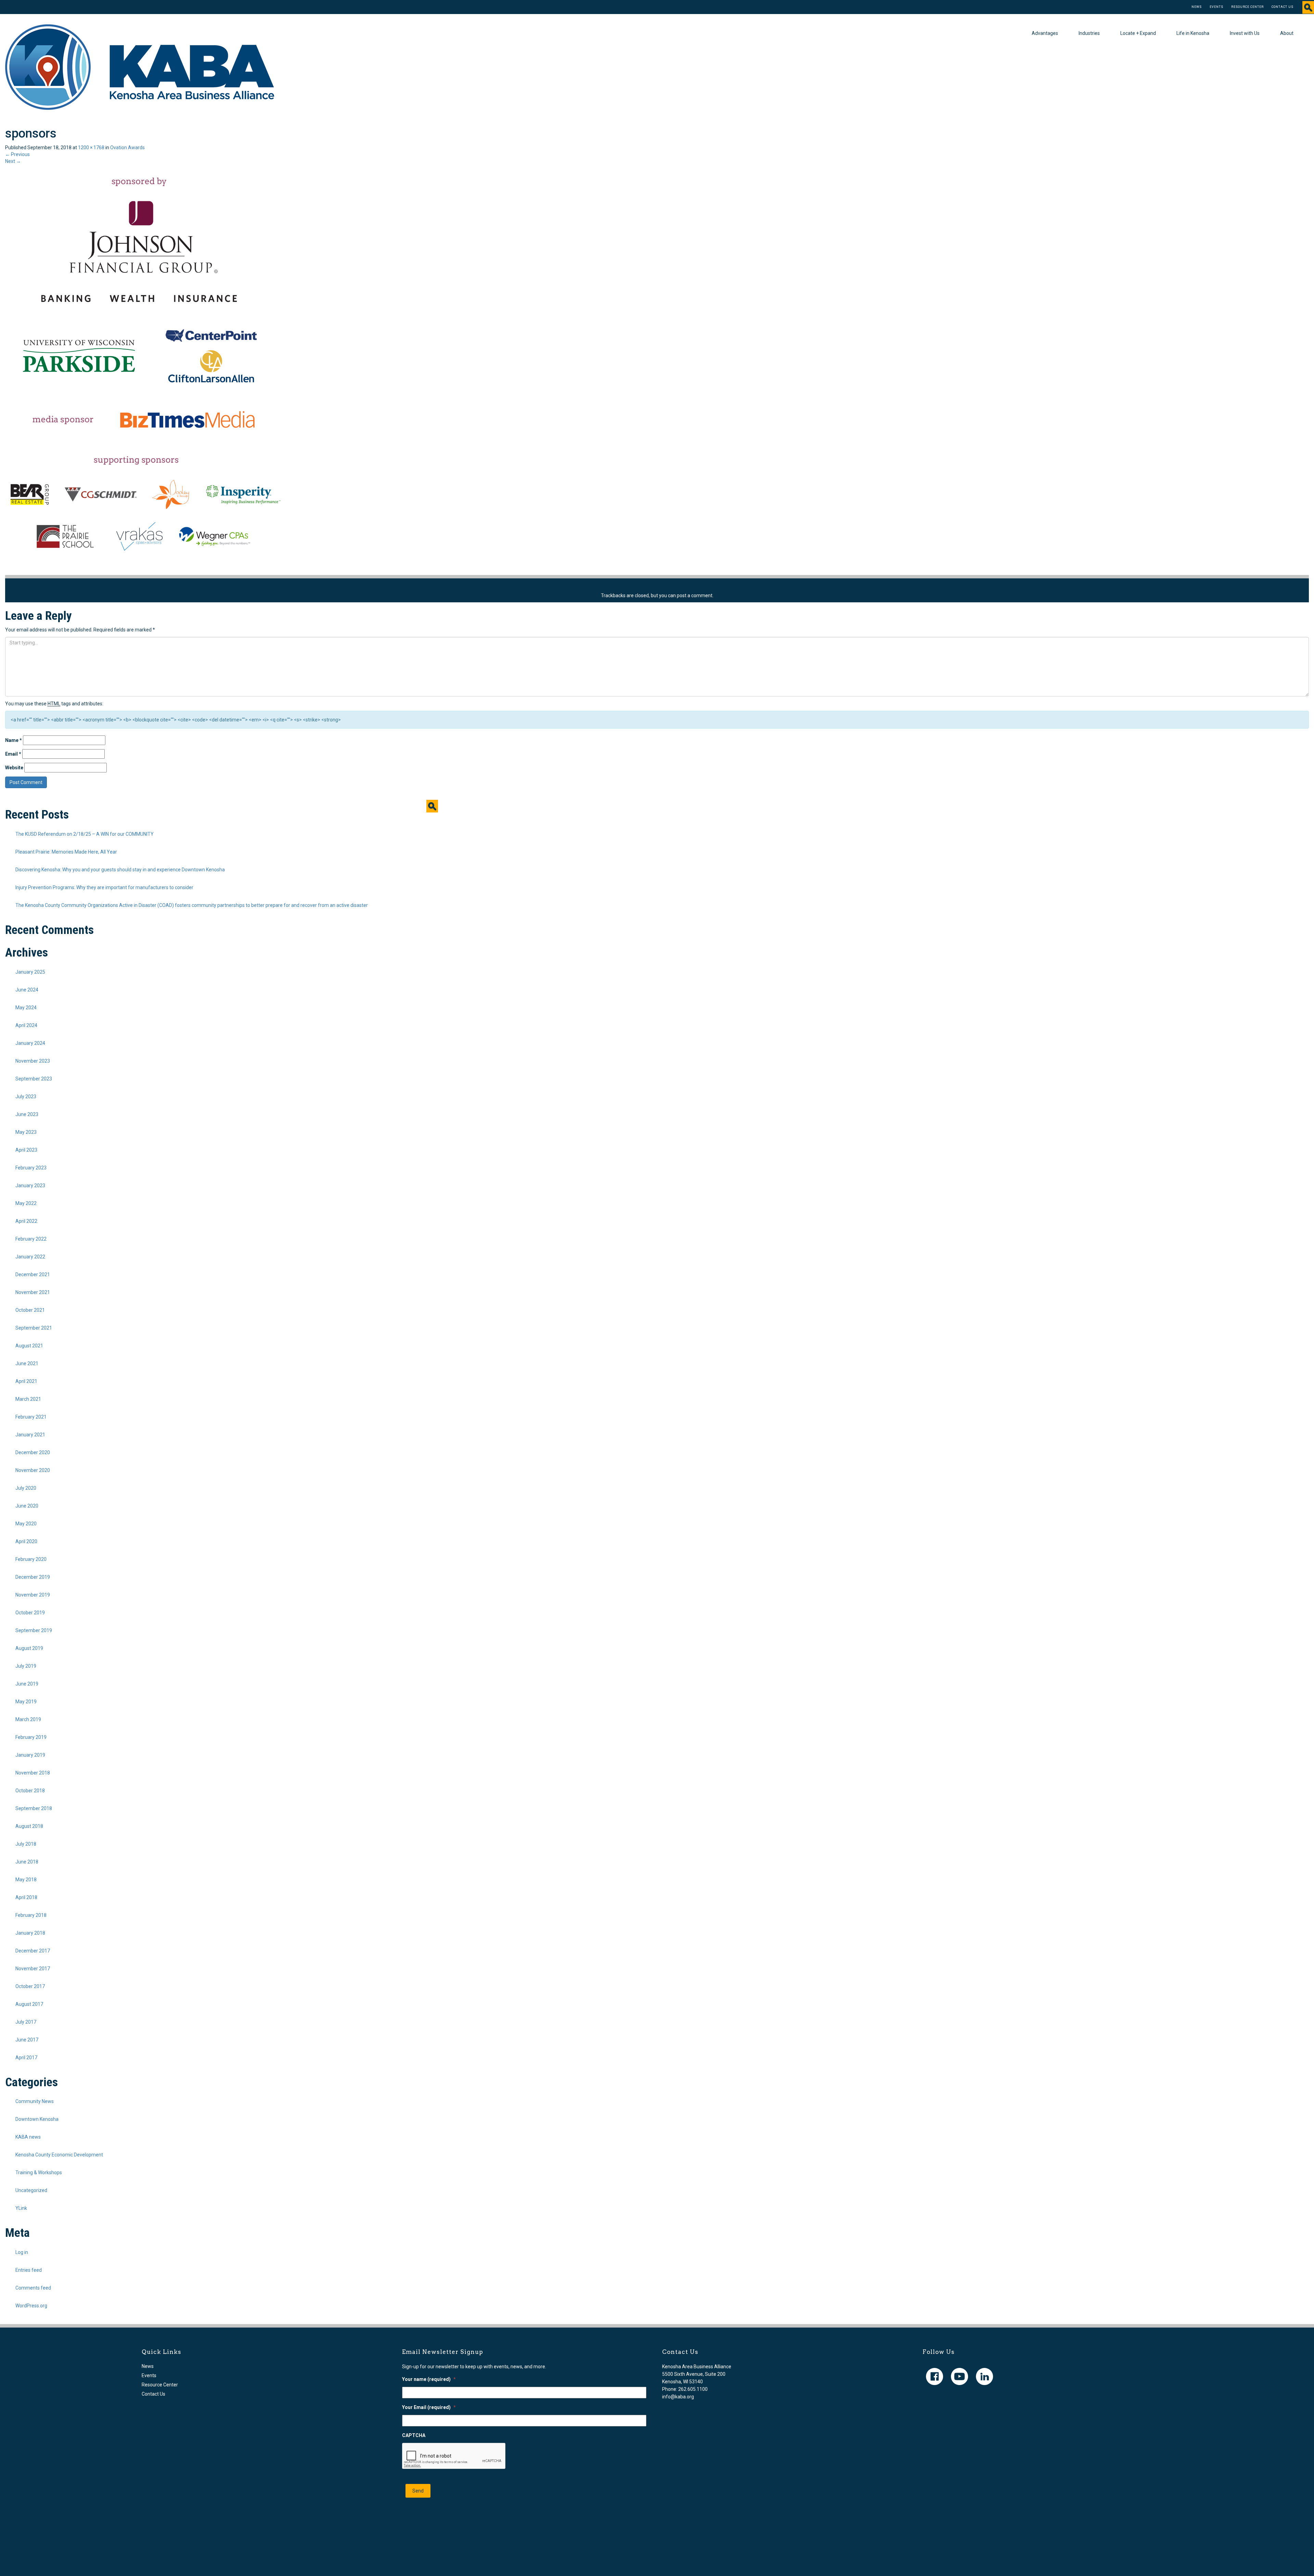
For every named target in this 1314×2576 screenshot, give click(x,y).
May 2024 (26, 1008)
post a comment (695, 595)
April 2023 (26, 1150)
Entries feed (29, 2270)
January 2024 (30, 1043)
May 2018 (26, 1880)
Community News (35, 2101)
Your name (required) (429, 2379)
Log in (22, 2252)
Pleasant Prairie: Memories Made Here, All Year (66, 852)
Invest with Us (1245, 33)
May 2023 (26, 1132)
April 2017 (26, 2058)
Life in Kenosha (1193, 33)
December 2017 (33, 1951)
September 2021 (34, 1328)
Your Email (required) (429, 2407)
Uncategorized (31, 2190)
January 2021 (30, 1435)
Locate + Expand (1138, 33)
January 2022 (30, 1257)
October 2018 (30, 1791)
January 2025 (30, 972)
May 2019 (26, 1702)
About (1287, 33)
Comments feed (33, 2288)
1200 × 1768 (91, 148)
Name (14, 740)
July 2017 (26, 2022)
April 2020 (26, 1541)
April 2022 (26, 1221)
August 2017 (29, 2004)
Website (14, 768)
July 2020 (26, 1488)
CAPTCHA (414, 2435)
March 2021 (28, 1399)
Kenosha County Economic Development (59, 2155)
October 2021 (30, 1310)
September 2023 (34, 1079)
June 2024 (27, 990)
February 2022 (31, 1239)
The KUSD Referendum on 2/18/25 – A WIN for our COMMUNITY (85, 834)
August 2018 (29, 1826)
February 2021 (31, 1417)
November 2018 (33, 1773)
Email (13, 754)
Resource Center (1247, 7)
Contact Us (1283, 7)
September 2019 (34, 1630)
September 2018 (34, 1808)
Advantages (1045, 33)
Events (1216, 7)
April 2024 (26, 1025)
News (1197, 7)
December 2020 (33, 1452)
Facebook (935, 2376)
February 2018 (31, 1915)
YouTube (959, 2376)
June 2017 (27, 2040)
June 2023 (27, 1114)
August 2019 (29, 1648)
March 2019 (28, 1719)
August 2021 (29, 1346)
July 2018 (26, 1844)
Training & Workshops (39, 2173)
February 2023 (31, 1168)
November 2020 (33, 1470)
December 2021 (33, 1274)
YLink (21, 2208)
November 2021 (33, 1292)
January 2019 (30, 1755)
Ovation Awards (127, 148)
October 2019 (30, 1613)
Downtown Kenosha (37, 2119)
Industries (1089, 33)
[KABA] (140, 67)
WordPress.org (31, 2306)
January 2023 (30, 1186)
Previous (17, 154)
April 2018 (26, 1897)
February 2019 (31, 1737)
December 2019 (33, 1577)
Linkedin (984, 2376)
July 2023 (26, 1097)
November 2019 (33, 1595)
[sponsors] (144, 369)
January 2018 (30, 1933)
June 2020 (27, 1506)
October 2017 (30, 1986)
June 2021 (27, 1363)
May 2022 (26, 1203)
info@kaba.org (678, 2397)
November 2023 (33, 1061)
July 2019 (26, 1666)
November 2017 (33, 1969)
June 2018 (27, 1862)
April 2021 (26, 1381)
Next (13, 161)
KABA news (28, 2137)
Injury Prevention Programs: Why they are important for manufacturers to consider (104, 887)
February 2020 (31, 1559)
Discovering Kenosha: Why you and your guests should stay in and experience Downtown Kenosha (120, 870)
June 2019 (27, 1684)
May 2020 (26, 1524)
